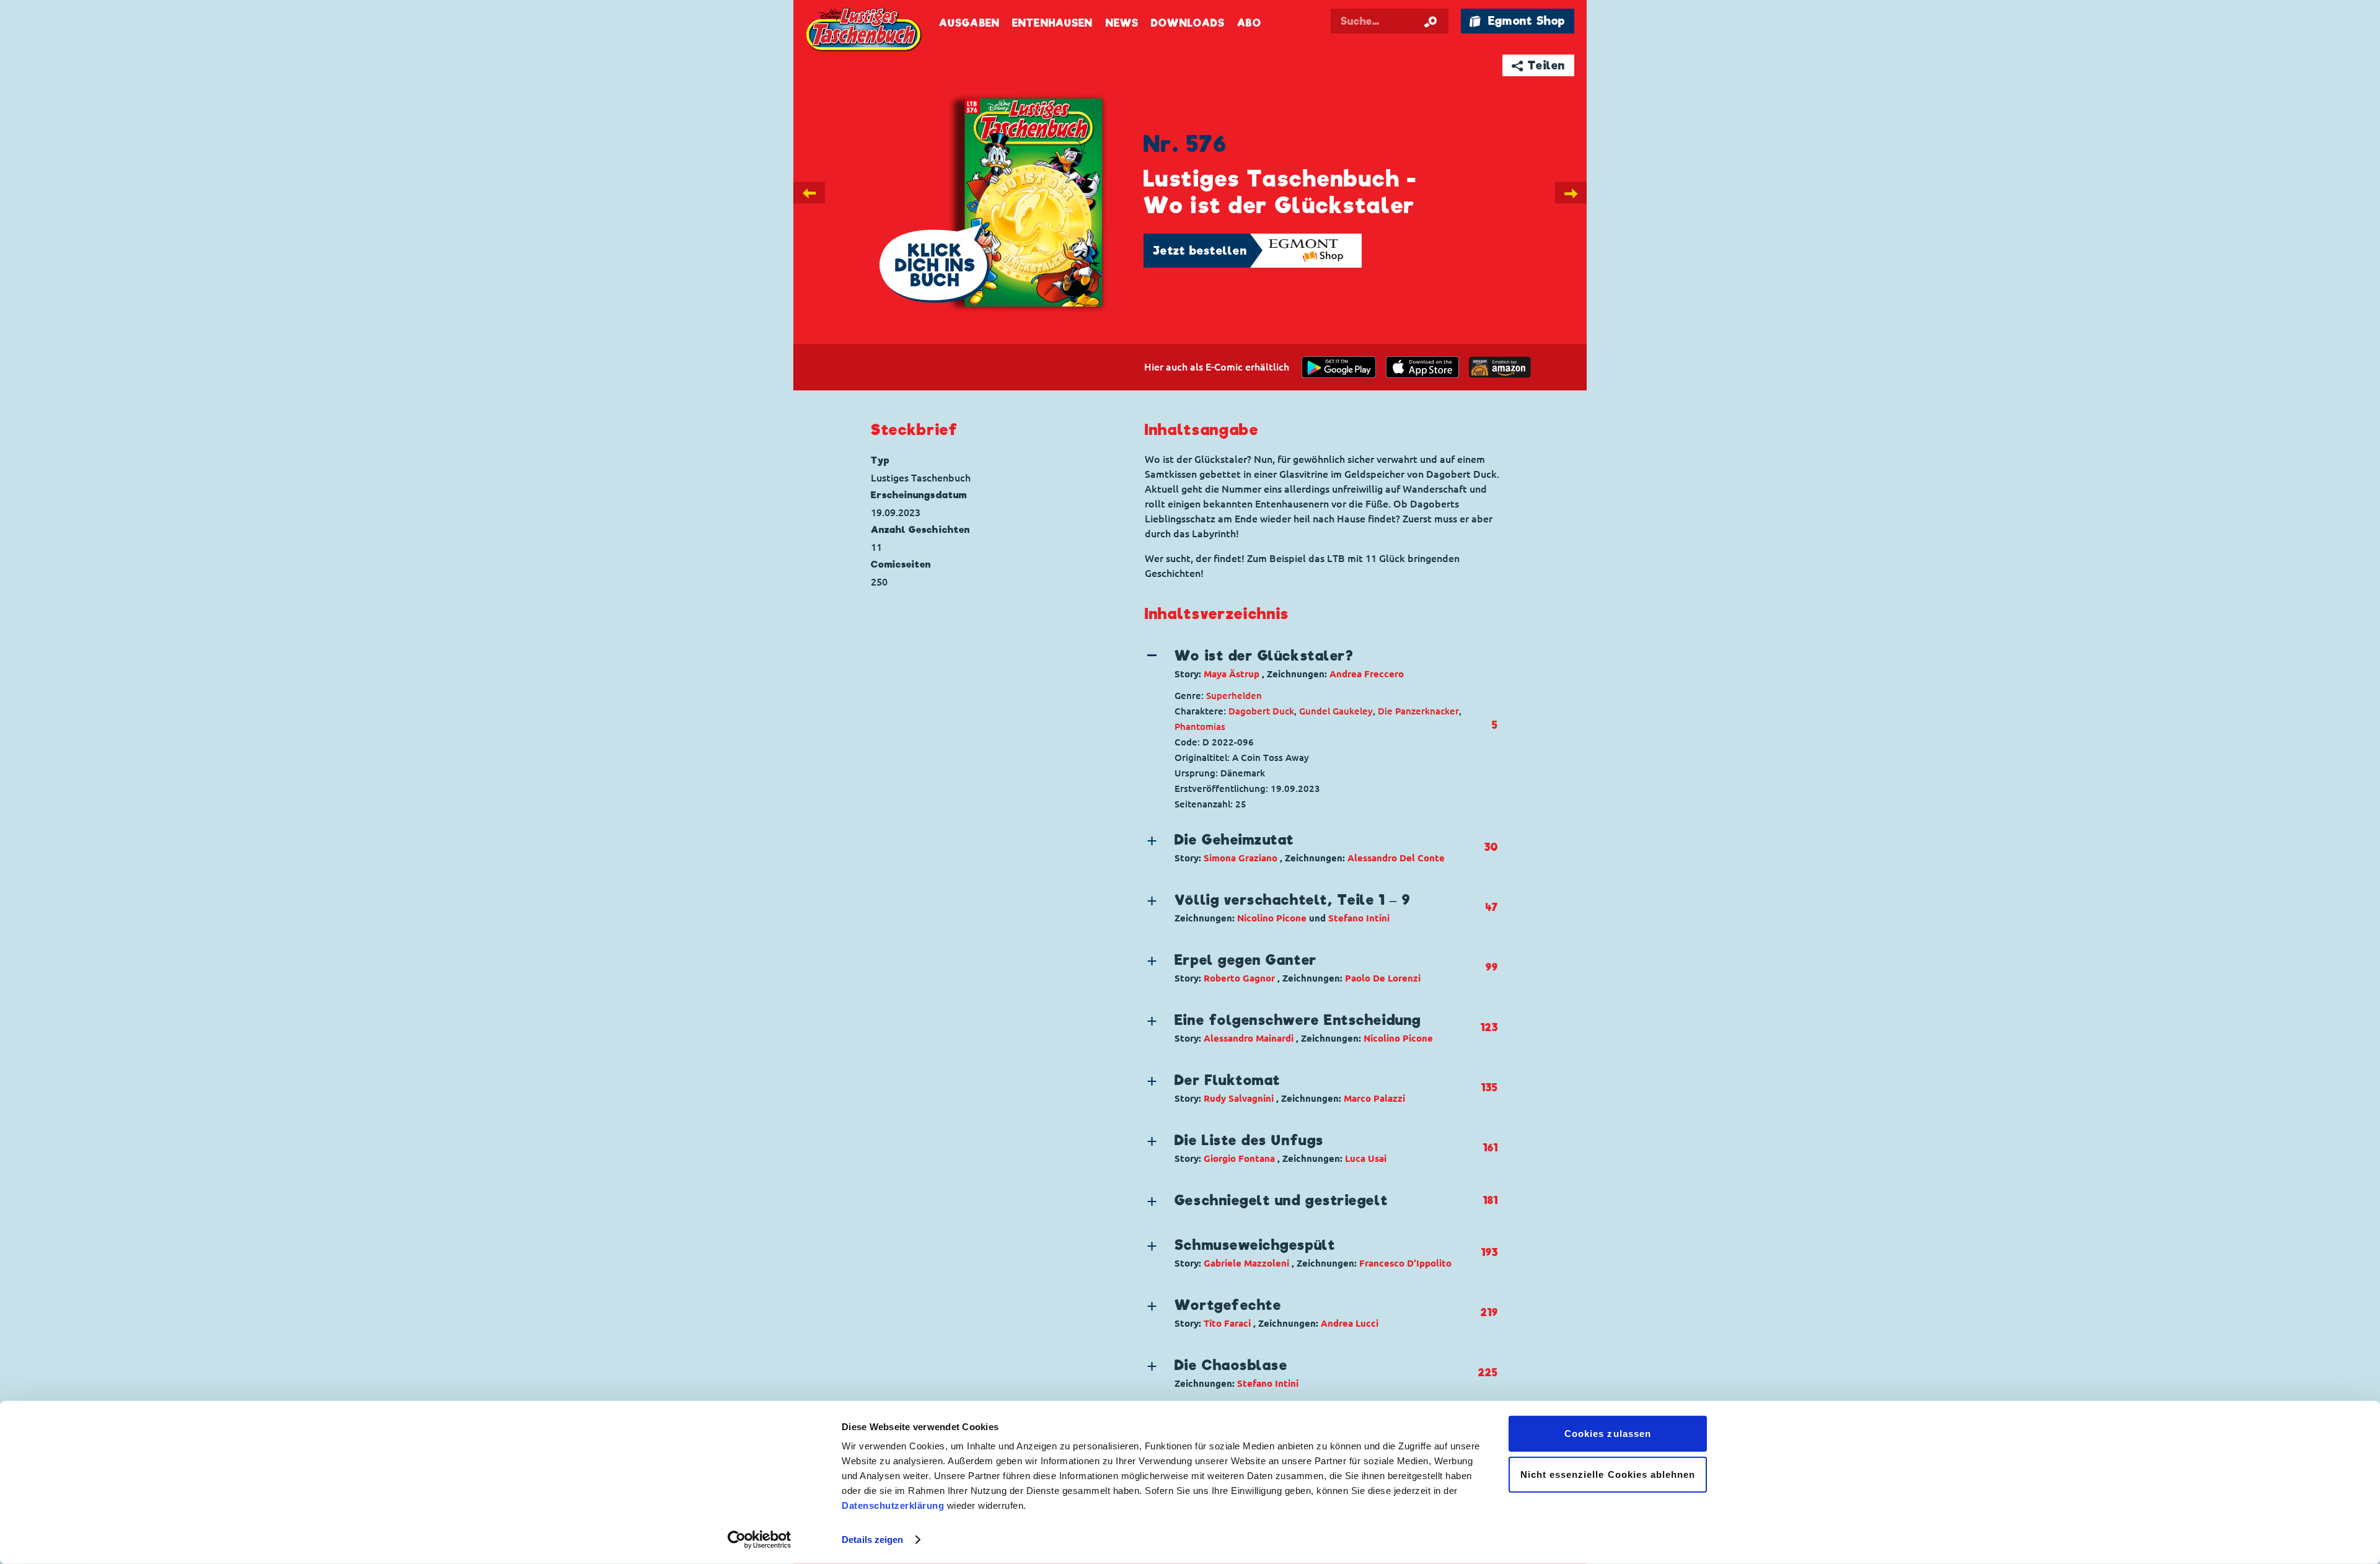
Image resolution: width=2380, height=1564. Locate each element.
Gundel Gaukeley (1336, 711)
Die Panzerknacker (1418, 711)
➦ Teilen (1539, 65)
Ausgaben (969, 23)
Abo (1249, 23)
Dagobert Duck (1261, 711)
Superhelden (1234, 696)
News (1122, 23)
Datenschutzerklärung (893, 1505)
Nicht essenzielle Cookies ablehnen (1608, 1474)
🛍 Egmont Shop (1517, 21)
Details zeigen (872, 1540)
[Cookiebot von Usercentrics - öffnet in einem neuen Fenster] (760, 1540)
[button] (1311, 664)
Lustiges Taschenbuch (865, 31)
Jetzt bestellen (1200, 251)
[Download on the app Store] (1422, 367)
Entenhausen (1052, 23)
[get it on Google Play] (1339, 367)
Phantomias (1200, 727)
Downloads (1188, 23)
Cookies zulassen (1608, 1434)
